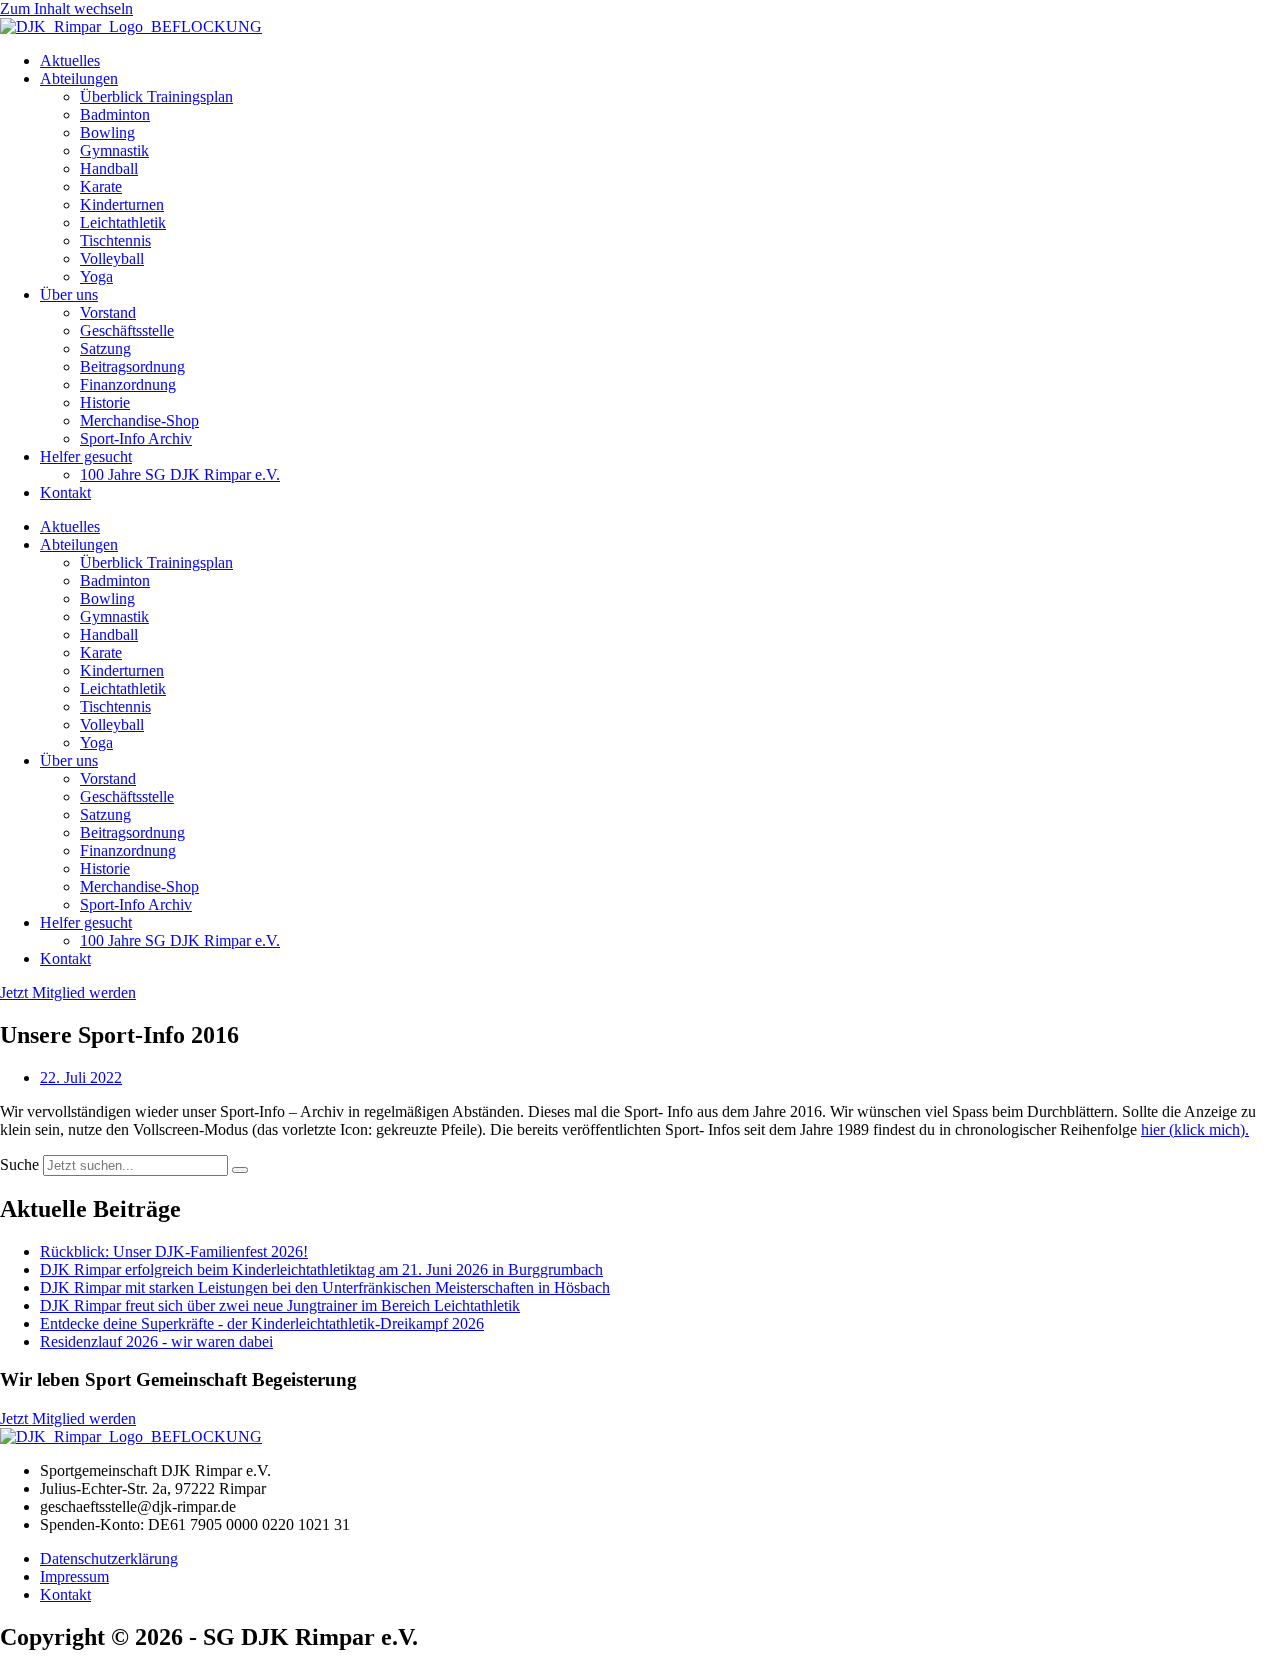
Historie (105, 402)
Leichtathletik (123, 222)
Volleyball (112, 258)
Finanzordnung (128, 384)
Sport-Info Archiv (136, 438)
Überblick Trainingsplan (156, 96)
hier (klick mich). (1195, 1129)
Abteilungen (79, 78)
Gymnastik (114, 150)
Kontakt (65, 492)
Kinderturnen (122, 204)
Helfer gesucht (86, 456)
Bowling (107, 132)
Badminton (115, 114)
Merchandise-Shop (139, 420)
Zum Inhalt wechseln (66, 8)
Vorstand (108, 312)
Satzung (105, 348)
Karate (101, 186)
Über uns (69, 294)
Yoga (96, 276)
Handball (109, 168)
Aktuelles (70, 60)
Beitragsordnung (132, 366)
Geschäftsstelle (127, 330)
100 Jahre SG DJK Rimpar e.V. (180, 474)
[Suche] (240, 1170)
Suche (19, 1164)
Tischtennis (115, 240)
